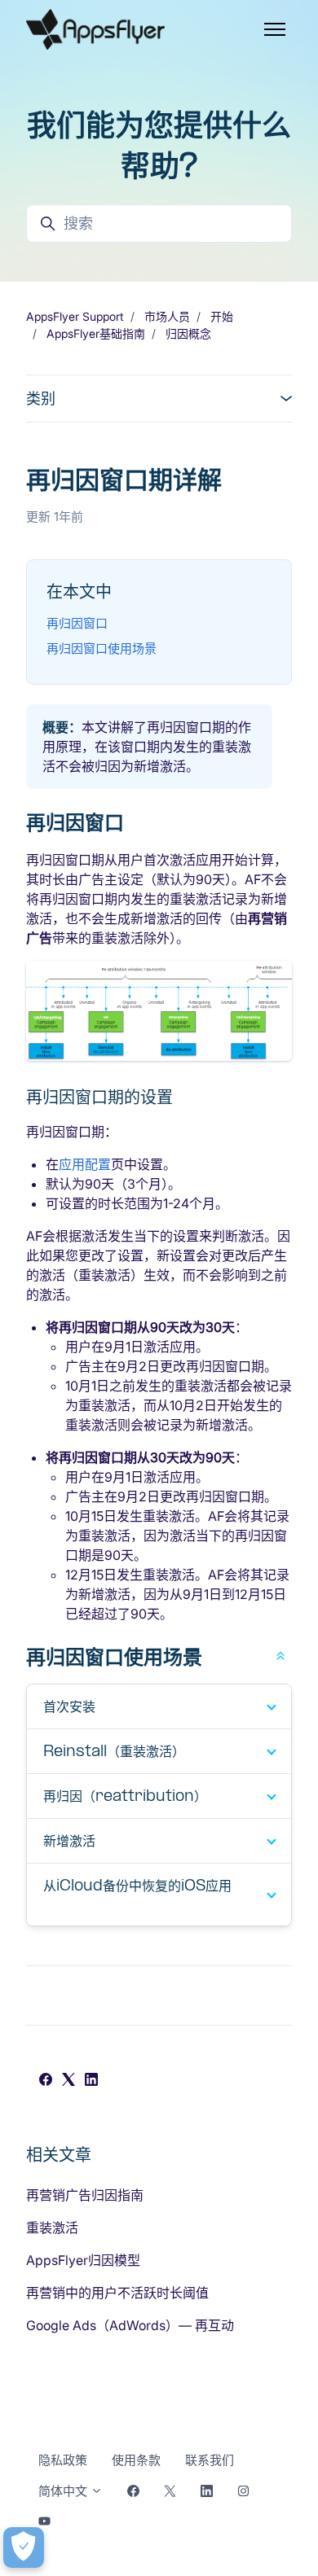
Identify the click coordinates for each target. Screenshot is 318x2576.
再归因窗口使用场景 (102, 648)
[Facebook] (46, 2081)
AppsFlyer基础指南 (96, 333)
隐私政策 (63, 2460)
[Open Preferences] (24, 2548)
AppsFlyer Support (75, 316)
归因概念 (188, 333)
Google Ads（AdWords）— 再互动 (130, 2325)
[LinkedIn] (91, 2081)
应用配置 (85, 1164)
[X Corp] (68, 2081)
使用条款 (136, 2460)
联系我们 (210, 2460)
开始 (222, 316)
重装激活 (52, 2228)
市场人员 (167, 316)
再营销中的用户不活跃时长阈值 (117, 2293)
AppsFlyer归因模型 (83, 2260)
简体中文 (64, 2491)
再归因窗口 (77, 623)
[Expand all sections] (280, 1654)
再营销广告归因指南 (85, 2195)
